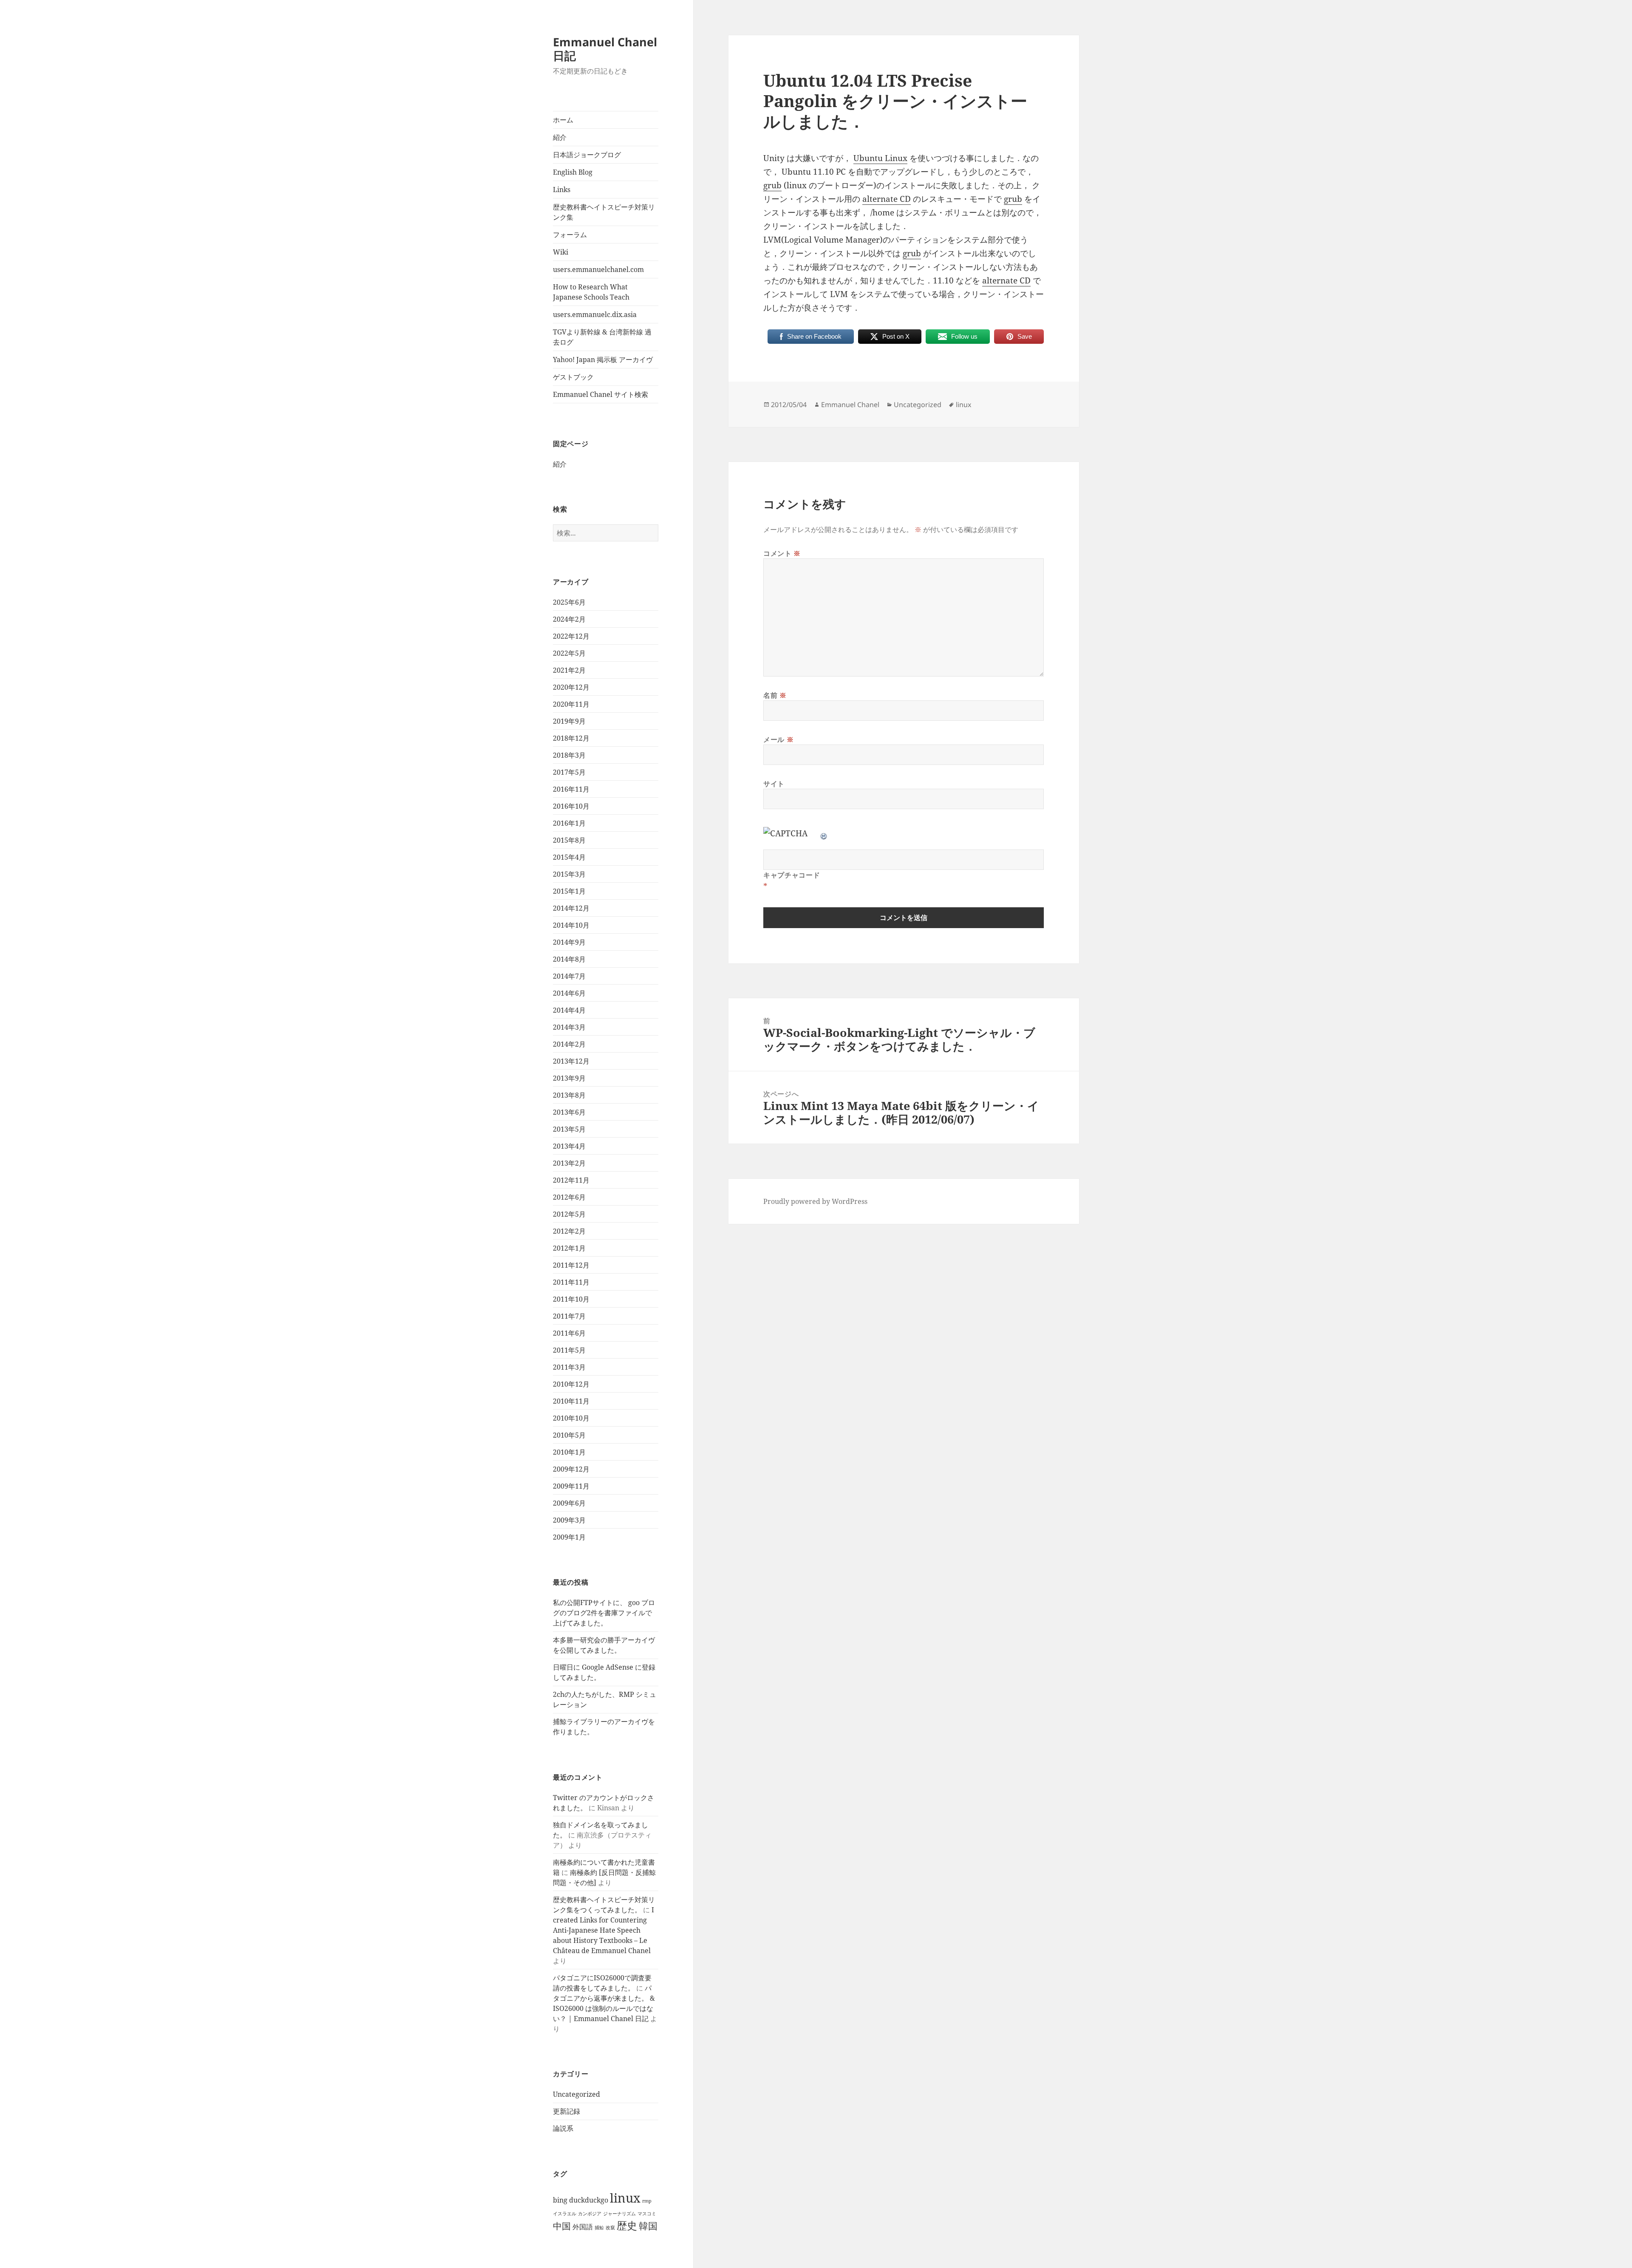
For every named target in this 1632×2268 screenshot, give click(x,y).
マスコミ (647, 2214)
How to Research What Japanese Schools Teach (591, 292)
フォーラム (570, 235)
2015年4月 (569, 857)
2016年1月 (569, 823)
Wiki (561, 252)
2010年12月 (571, 1384)
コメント (782, 553)
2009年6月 (569, 1503)
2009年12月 (571, 1469)
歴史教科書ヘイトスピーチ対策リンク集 (604, 212)
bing (560, 2200)
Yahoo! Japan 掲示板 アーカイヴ (603, 360)
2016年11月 (571, 789)
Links (562, 190)
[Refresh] (824, 833)
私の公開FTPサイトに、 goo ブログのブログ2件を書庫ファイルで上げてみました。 (604, 1613)
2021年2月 (569, 670)
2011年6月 (569, 1333)
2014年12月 (571, 908)
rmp (647, 2201)
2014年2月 (569, 1044)
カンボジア (590, 2214)
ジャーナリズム (619, 2214)
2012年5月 (569, 1214)
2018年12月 (571, 738)
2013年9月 (569, 1078)
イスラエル (565, 2214)
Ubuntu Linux (880, 158)
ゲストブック (573, 377)
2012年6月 (569, 1197)
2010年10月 (571, 1418)
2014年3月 (569, 1027)
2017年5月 (569, 772)
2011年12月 (571, 1265)
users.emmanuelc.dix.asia (595, 314)
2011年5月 (569, 1350)
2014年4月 (569, 1010)
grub (772, 185)
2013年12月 (571, 1061)
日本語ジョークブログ (587, 155)
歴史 (627, 2225)
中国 (562, 2226)
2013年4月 (569, 1146)
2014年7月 (569, 976)
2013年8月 (569, 1095)
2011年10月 (571, 1299)
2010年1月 (569, 1452)
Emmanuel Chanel (850, 405)
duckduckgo (589, 2200)
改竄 (610, 2228)
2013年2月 (569, 1163)
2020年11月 (571, 704)
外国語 (583, 2227)
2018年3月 (569, 755)
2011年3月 (569, 1367)
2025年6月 (569, 602)
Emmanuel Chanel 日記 (605, 49)
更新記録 (567, 2111)
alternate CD (887, 199)
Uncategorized (577, 2094)
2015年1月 (569, 891)
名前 (775, 695)
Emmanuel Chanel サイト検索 (601, 394)
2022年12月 (571, 636)
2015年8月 (569, 840)
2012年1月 (569, 1248)
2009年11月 (571, 1486)
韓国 (648, 2226)
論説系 (563, 2128)
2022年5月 (569, 653)
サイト (774, 784)
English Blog (573, 172)
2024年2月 (569, 619)
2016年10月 (571, 806)
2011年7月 (569, 1316)
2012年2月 (569, 1231)
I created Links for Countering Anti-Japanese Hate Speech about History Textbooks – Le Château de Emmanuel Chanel (603, 1930)
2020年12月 (571, 687)
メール (778, 739)
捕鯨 (599, 2228)
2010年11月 (571, 1401)
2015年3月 (569, 874)
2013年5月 (569, 1129)
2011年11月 (571, 1282)
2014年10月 (571, 925)
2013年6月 (569, 1112)
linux (625, 2198)
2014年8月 (569, 959)
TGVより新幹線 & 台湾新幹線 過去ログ (602, 337)
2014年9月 (569, 942)
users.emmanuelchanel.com (598, 269)
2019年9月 (569, 721)
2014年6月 (569, 993)
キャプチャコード (792, 875)
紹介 (560, 137)
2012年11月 (571, 1180)
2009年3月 (569, 1520)
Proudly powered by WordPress (815, 1201)
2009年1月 (569, 1537)
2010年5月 (569, 1435)
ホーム (563, 120)
